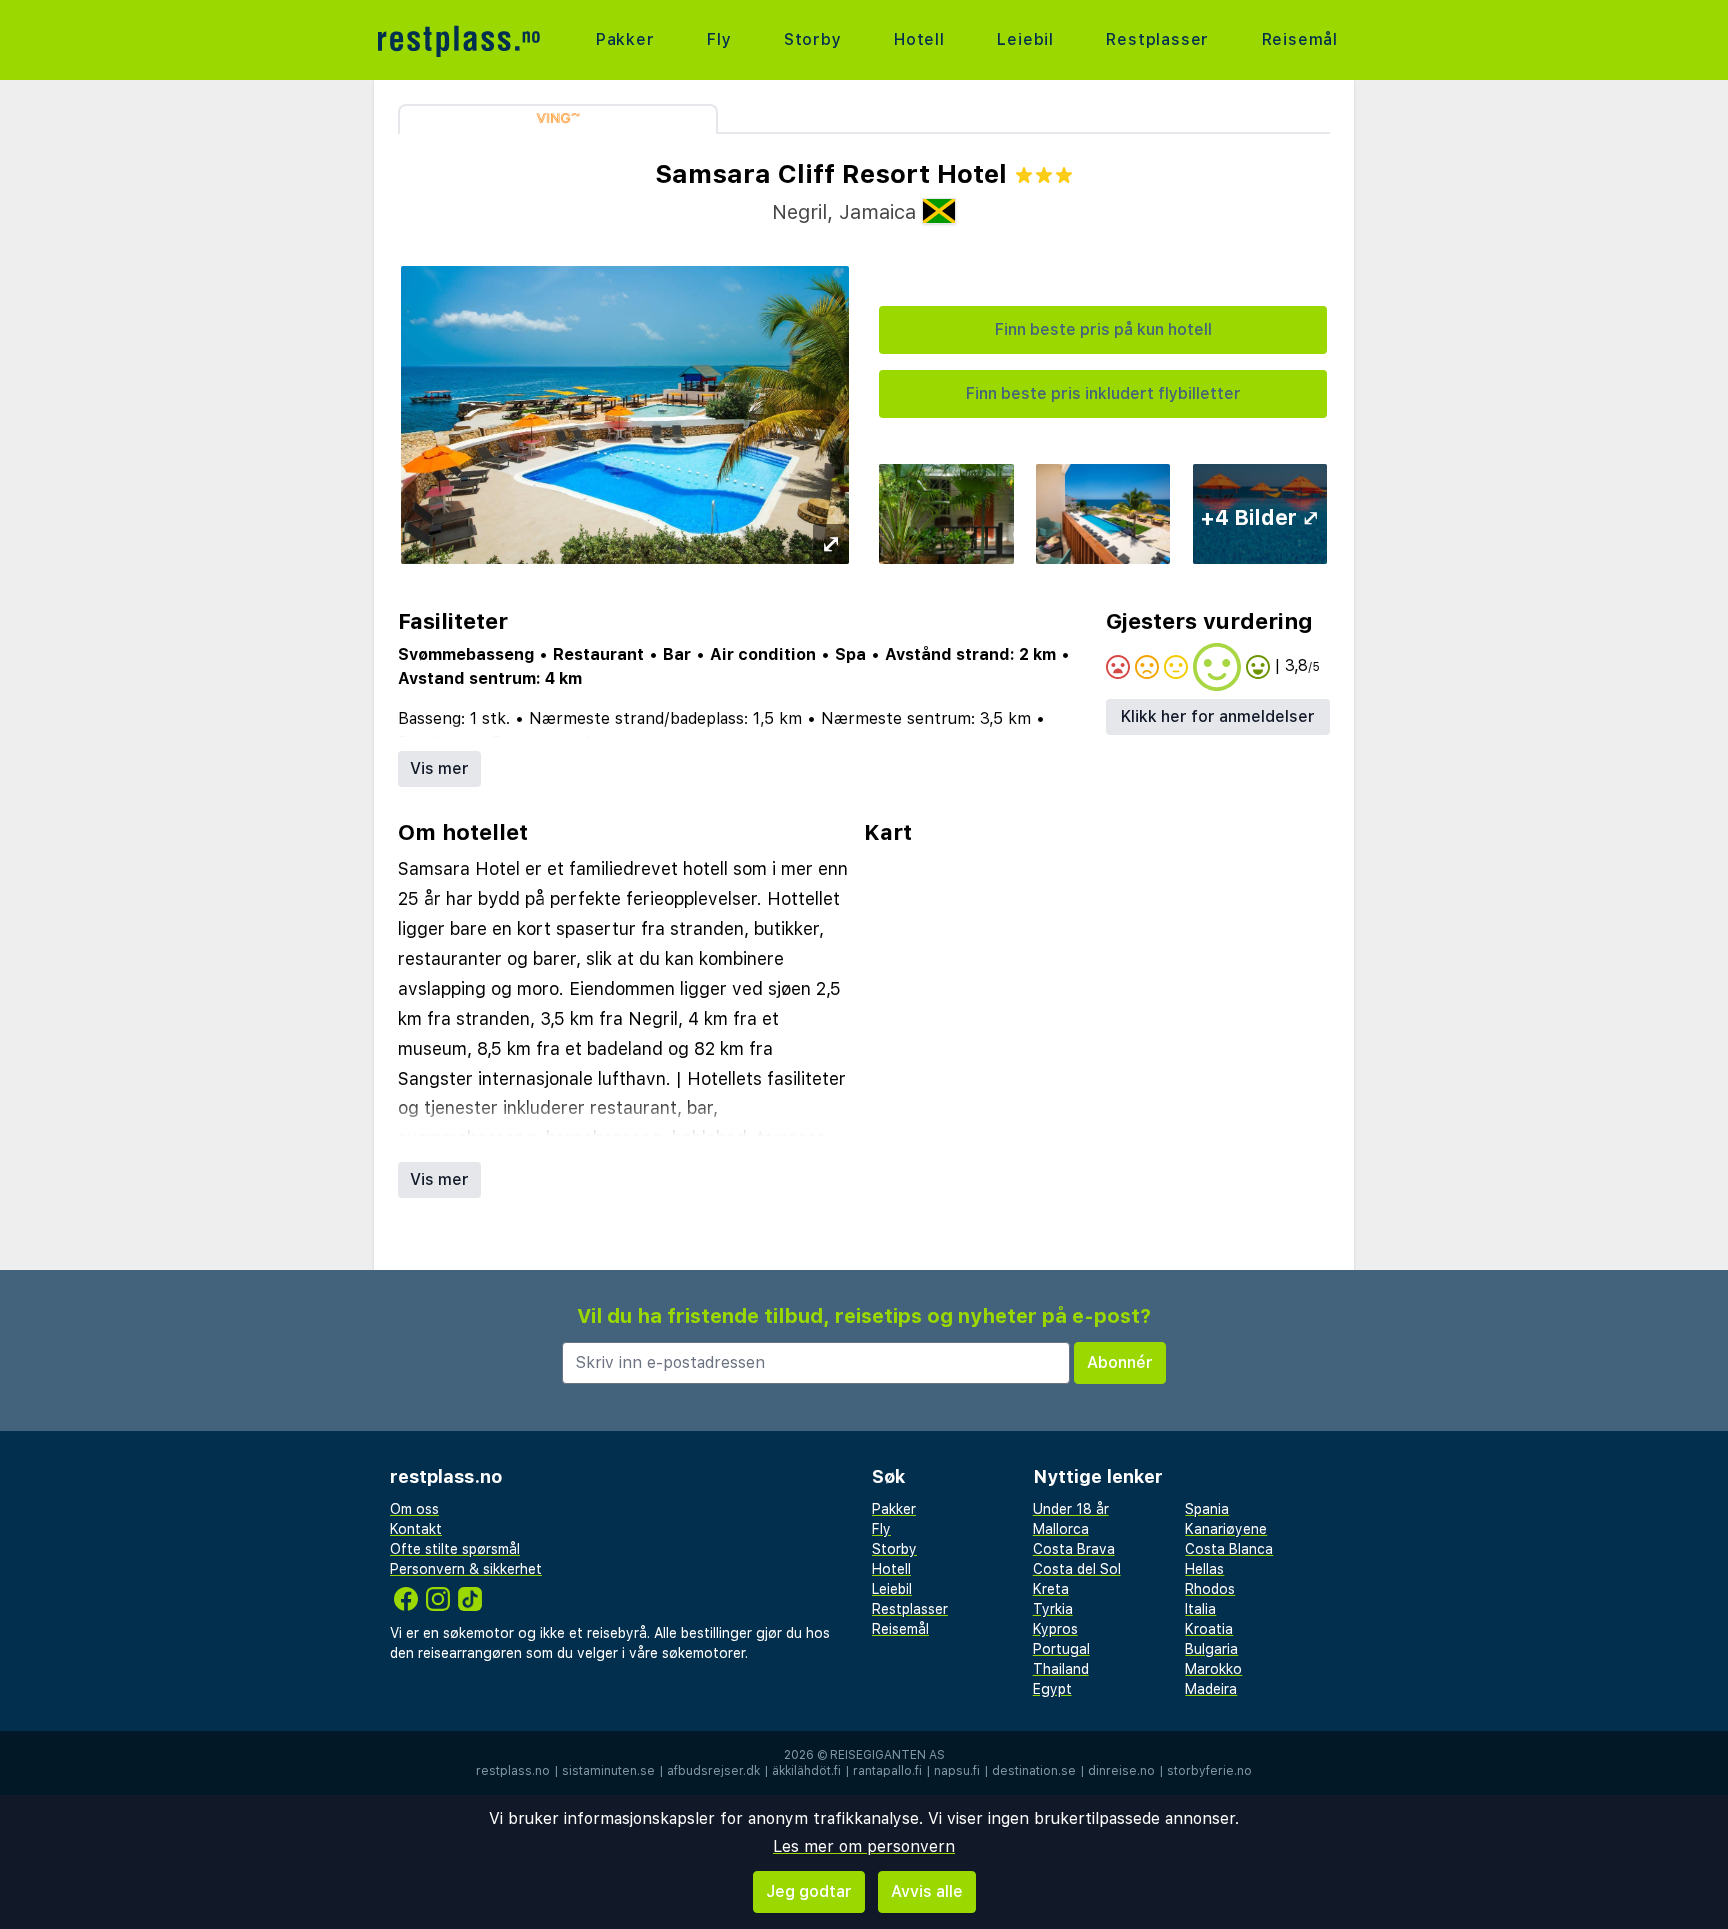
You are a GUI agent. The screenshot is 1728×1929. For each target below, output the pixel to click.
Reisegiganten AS (887, 1755)
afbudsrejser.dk (713, 1771)
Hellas (1204, 1569)
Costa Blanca (1229, 1549)
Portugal (1061, 1649)
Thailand (1061, 1669)
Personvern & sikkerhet (466, 1569)
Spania (1207, 1509)
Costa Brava (1074, 1549)
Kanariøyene (1226, 1529)
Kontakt (416, 1529)
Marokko (1213, 1669)
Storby (813, 39)
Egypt (1052, 1689)
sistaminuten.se (608, 1771)
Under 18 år (1071, 1509)
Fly (719, 39)
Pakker (625, 39)
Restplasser (1157, 39)
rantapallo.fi (887, 1771)
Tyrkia (1053, 1609)
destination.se (1034, 1771)
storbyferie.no (1209, 1771)
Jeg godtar (809, 1891)
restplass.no (513, 1771)
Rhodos (1210, 1589)
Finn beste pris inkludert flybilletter (1103, 393)
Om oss (414, 1509)
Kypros (1055, 1629)
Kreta (1051, 1589)
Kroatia (1209, 1629)
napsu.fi (957, 1771)
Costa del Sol (1077, 1569)
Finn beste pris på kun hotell (1103, 329)
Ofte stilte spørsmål (455, 1549)
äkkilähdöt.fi (806, 1771)
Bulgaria (1211, 1649)
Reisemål (1300, 39)
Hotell (919, 39)
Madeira (1211, 1689)
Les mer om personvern (864, 1846)
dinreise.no (1121, 1771)
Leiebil (1025, 39)
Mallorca (1061, 1529)
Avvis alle (927, 1891)
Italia (1200, 1609)
